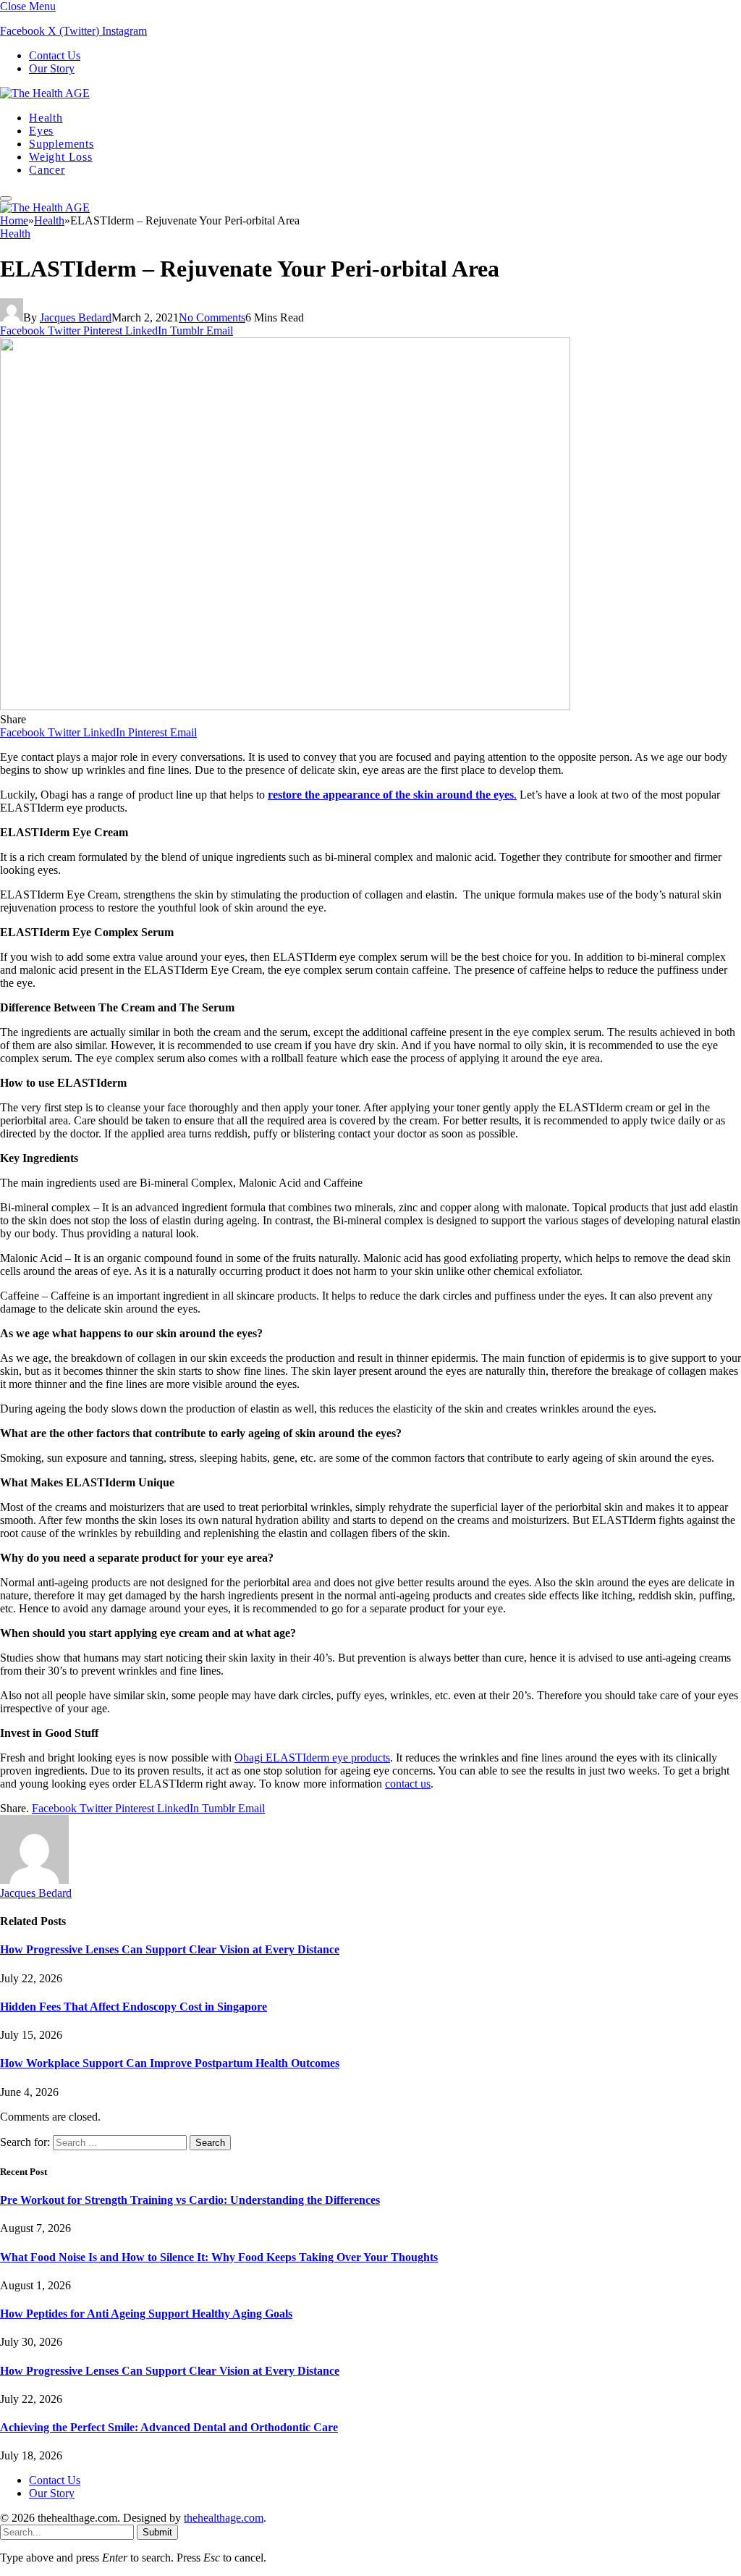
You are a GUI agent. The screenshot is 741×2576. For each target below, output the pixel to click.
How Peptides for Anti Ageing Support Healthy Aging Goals (146, 2314)
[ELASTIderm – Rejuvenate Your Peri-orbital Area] (285, 706)
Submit (157, 2532)
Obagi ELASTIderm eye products (312, 1758)
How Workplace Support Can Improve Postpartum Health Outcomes (170, 2063)
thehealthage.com (224, 2518)
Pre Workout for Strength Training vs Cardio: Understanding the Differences (190, 2200)
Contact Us (55, 55)
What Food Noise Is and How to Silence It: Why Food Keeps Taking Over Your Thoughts (219, 2257)
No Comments (212, 317)
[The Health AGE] (45, 93)
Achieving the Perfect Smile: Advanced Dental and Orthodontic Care (169, 2427)
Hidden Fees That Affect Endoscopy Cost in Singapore (134, 2007)
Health (46, 118)
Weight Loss (61, 157)
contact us (408, 1784)
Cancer (47, 170)
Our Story (52, 68)
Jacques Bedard (76, 317)
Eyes (41, 131)
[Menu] (6, 198)
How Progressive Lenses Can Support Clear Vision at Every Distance (170, 1949)
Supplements (62, 144)
